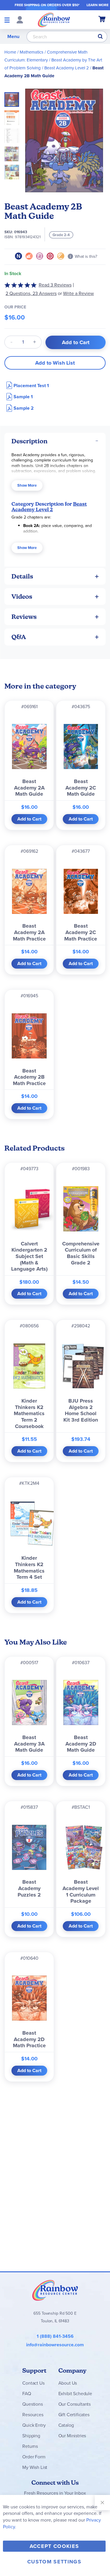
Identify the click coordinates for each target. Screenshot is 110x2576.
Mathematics (32, 52)
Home (10, 52)
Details (22, 576)
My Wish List (35, 2467)
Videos (22, 597)
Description (29, 441)
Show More (27, 485)
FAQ (27, 2394)
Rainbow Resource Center (55, 2290)
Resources (33, 2415)
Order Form (34, 2457)
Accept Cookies (54, 2546)
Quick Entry (34, 2425)
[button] (13, 116)
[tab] (55, 441)
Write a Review (78, 293)
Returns (30, 2446)
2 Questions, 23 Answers (31, 293)
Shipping (31, 2436)
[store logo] (54, 20)
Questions (33, 2404)
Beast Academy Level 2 (67, 68)
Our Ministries (72, 2436)
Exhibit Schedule (75, 2394)
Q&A (19, 637)
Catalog (66, 2425)
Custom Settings (54, 2562)
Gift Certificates (74, 2415)
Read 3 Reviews (55, 285)
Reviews (24, 617)
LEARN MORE (98, 5)
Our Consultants (75, 2404)
